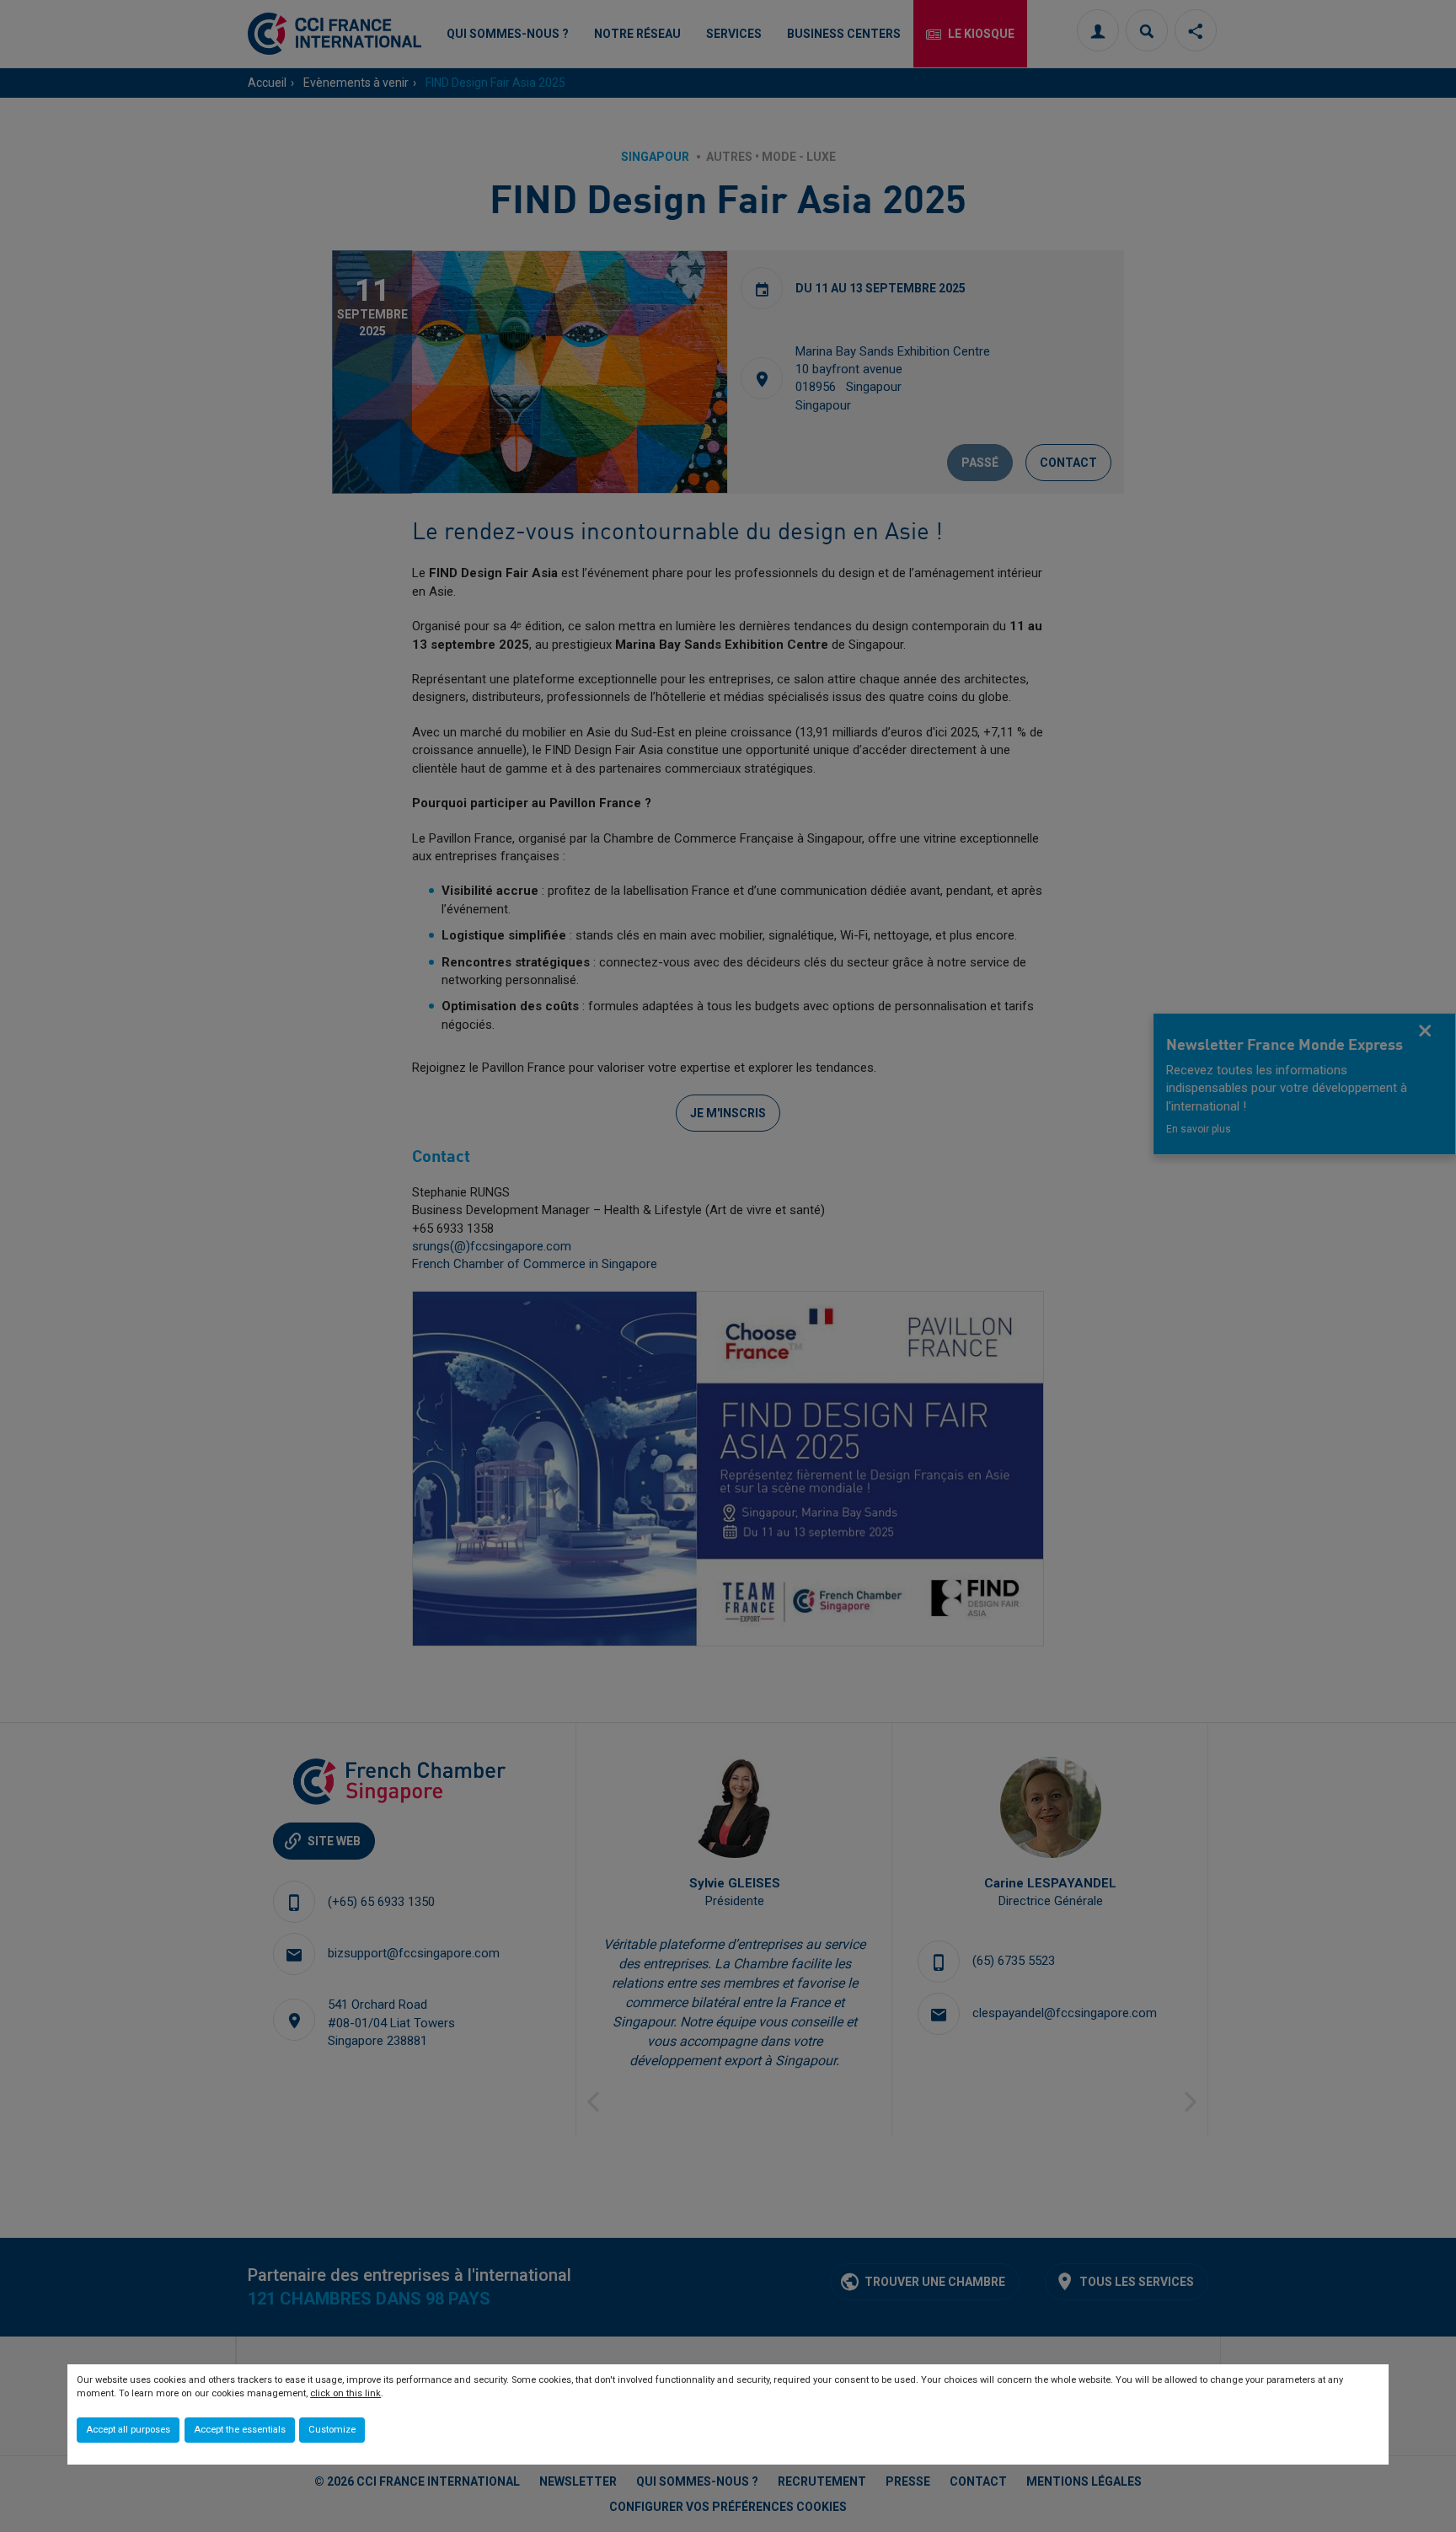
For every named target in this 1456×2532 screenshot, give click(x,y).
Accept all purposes (128, 2430)
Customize (332, 2430)
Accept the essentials (240, 2430)
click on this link (345, 2393)
